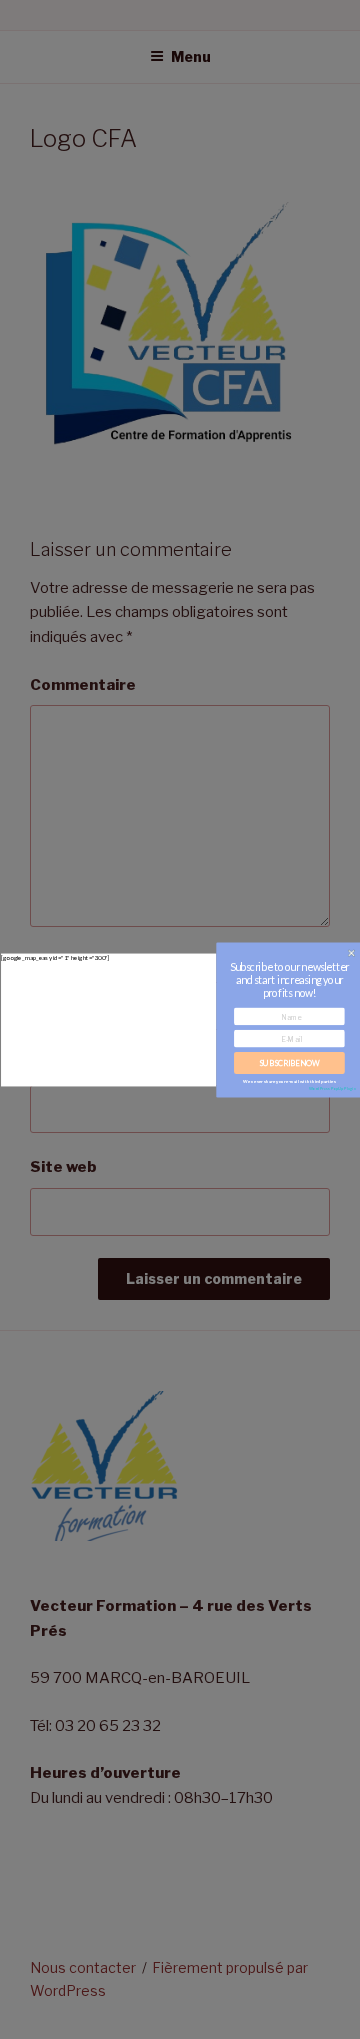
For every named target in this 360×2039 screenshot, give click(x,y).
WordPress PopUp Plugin (332, 1088)
